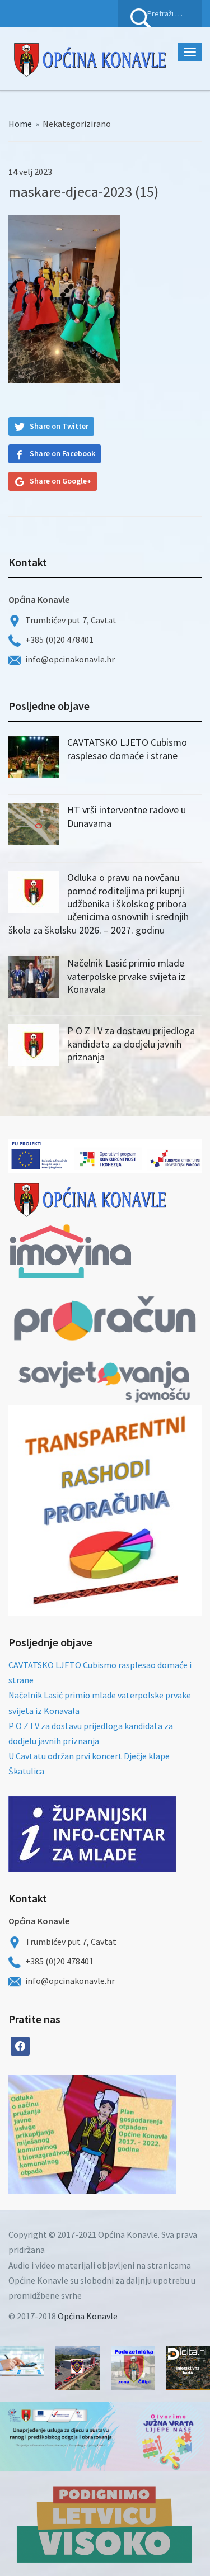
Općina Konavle (88, 2316)
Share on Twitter (59, 426)
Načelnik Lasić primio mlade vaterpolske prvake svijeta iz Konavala (126, 976)
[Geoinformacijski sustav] (188, 2368)
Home (20, 124)
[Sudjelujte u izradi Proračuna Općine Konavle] (22, 2361)
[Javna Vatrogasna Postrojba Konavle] (78, 2368)
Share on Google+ (60, 481)
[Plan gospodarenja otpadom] (134, 2134)
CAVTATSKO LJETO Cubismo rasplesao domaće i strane (127, 749)
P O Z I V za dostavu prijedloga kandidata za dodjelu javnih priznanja (131, 1044)
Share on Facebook (62, 453)
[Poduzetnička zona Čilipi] (133, 2368)
